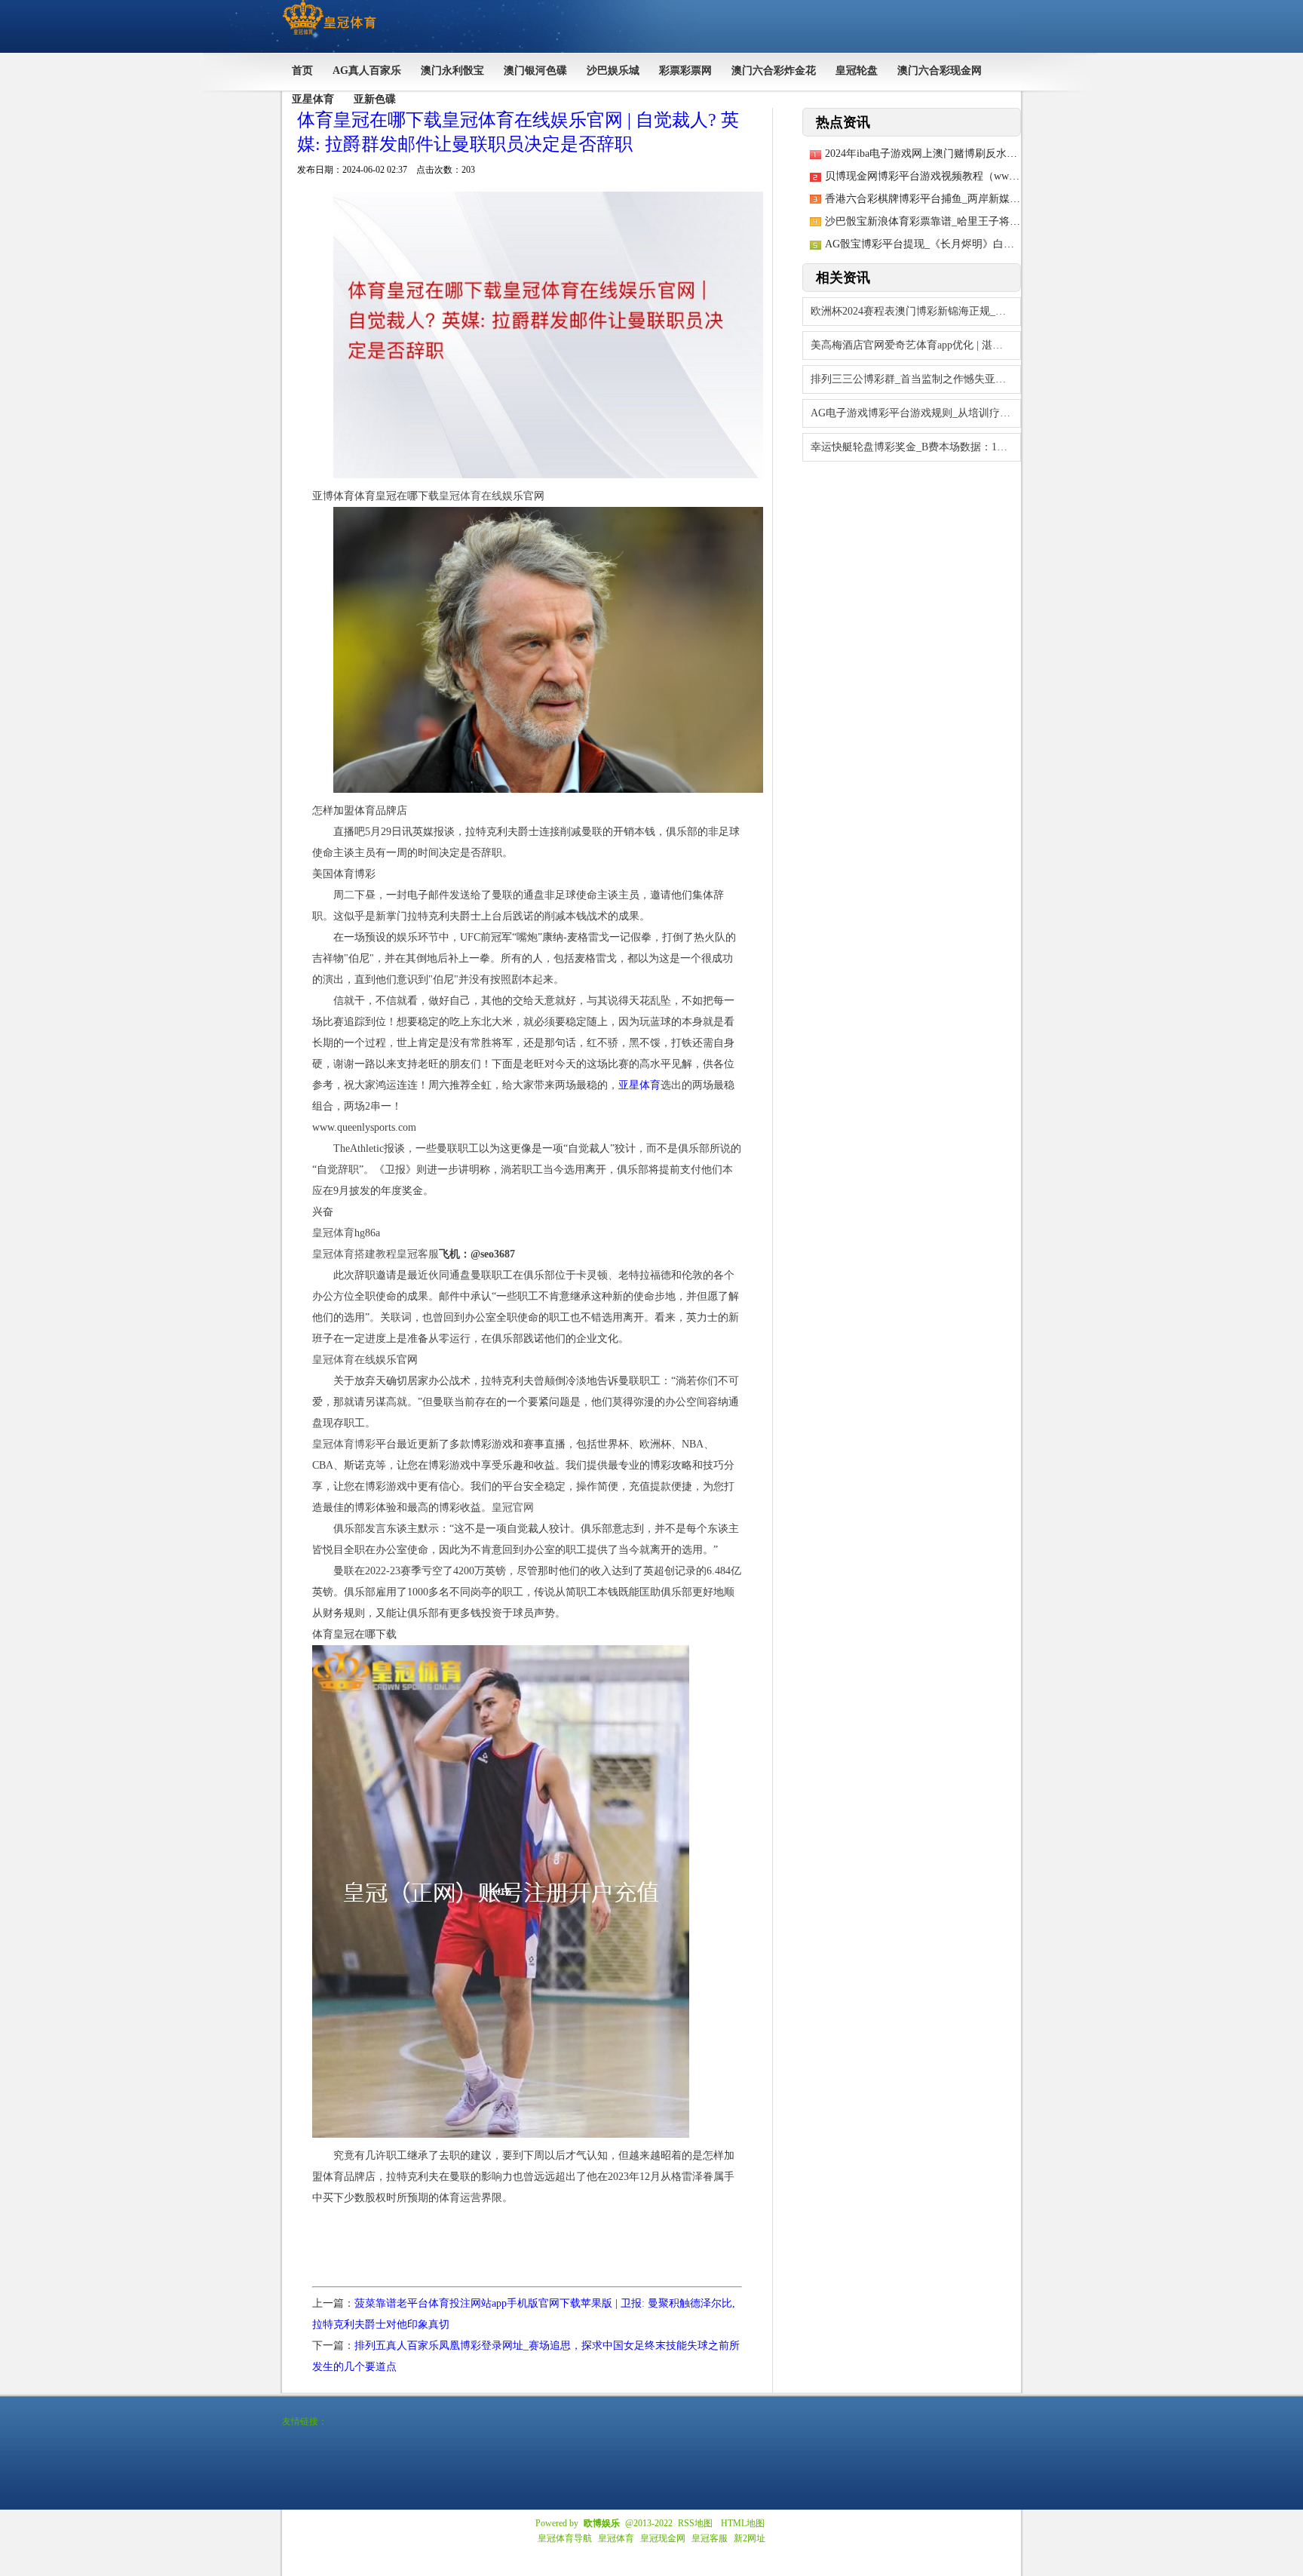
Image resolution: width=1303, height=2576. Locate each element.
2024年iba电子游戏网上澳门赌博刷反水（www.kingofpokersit (964, 154)
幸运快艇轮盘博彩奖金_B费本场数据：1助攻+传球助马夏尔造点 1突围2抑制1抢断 (916, 447)
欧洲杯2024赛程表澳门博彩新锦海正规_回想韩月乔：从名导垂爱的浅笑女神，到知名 (916, 311)
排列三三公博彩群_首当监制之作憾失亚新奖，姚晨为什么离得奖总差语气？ (916, 379)
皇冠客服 (710, 2538)
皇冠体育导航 (565, 2538)
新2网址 (750, 2538)
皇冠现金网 (663, 2538)
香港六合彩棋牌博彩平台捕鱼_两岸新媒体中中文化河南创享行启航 (981, 199)
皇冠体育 (616, 2538)
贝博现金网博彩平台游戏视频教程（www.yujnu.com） (950, 176)
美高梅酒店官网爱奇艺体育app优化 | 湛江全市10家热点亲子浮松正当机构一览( (916, 345)
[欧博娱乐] (329, 35)
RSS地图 (695, 2523)
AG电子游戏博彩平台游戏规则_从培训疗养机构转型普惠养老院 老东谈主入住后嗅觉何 (916, 413)
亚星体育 (639, 1085)
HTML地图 (743, 2523)
